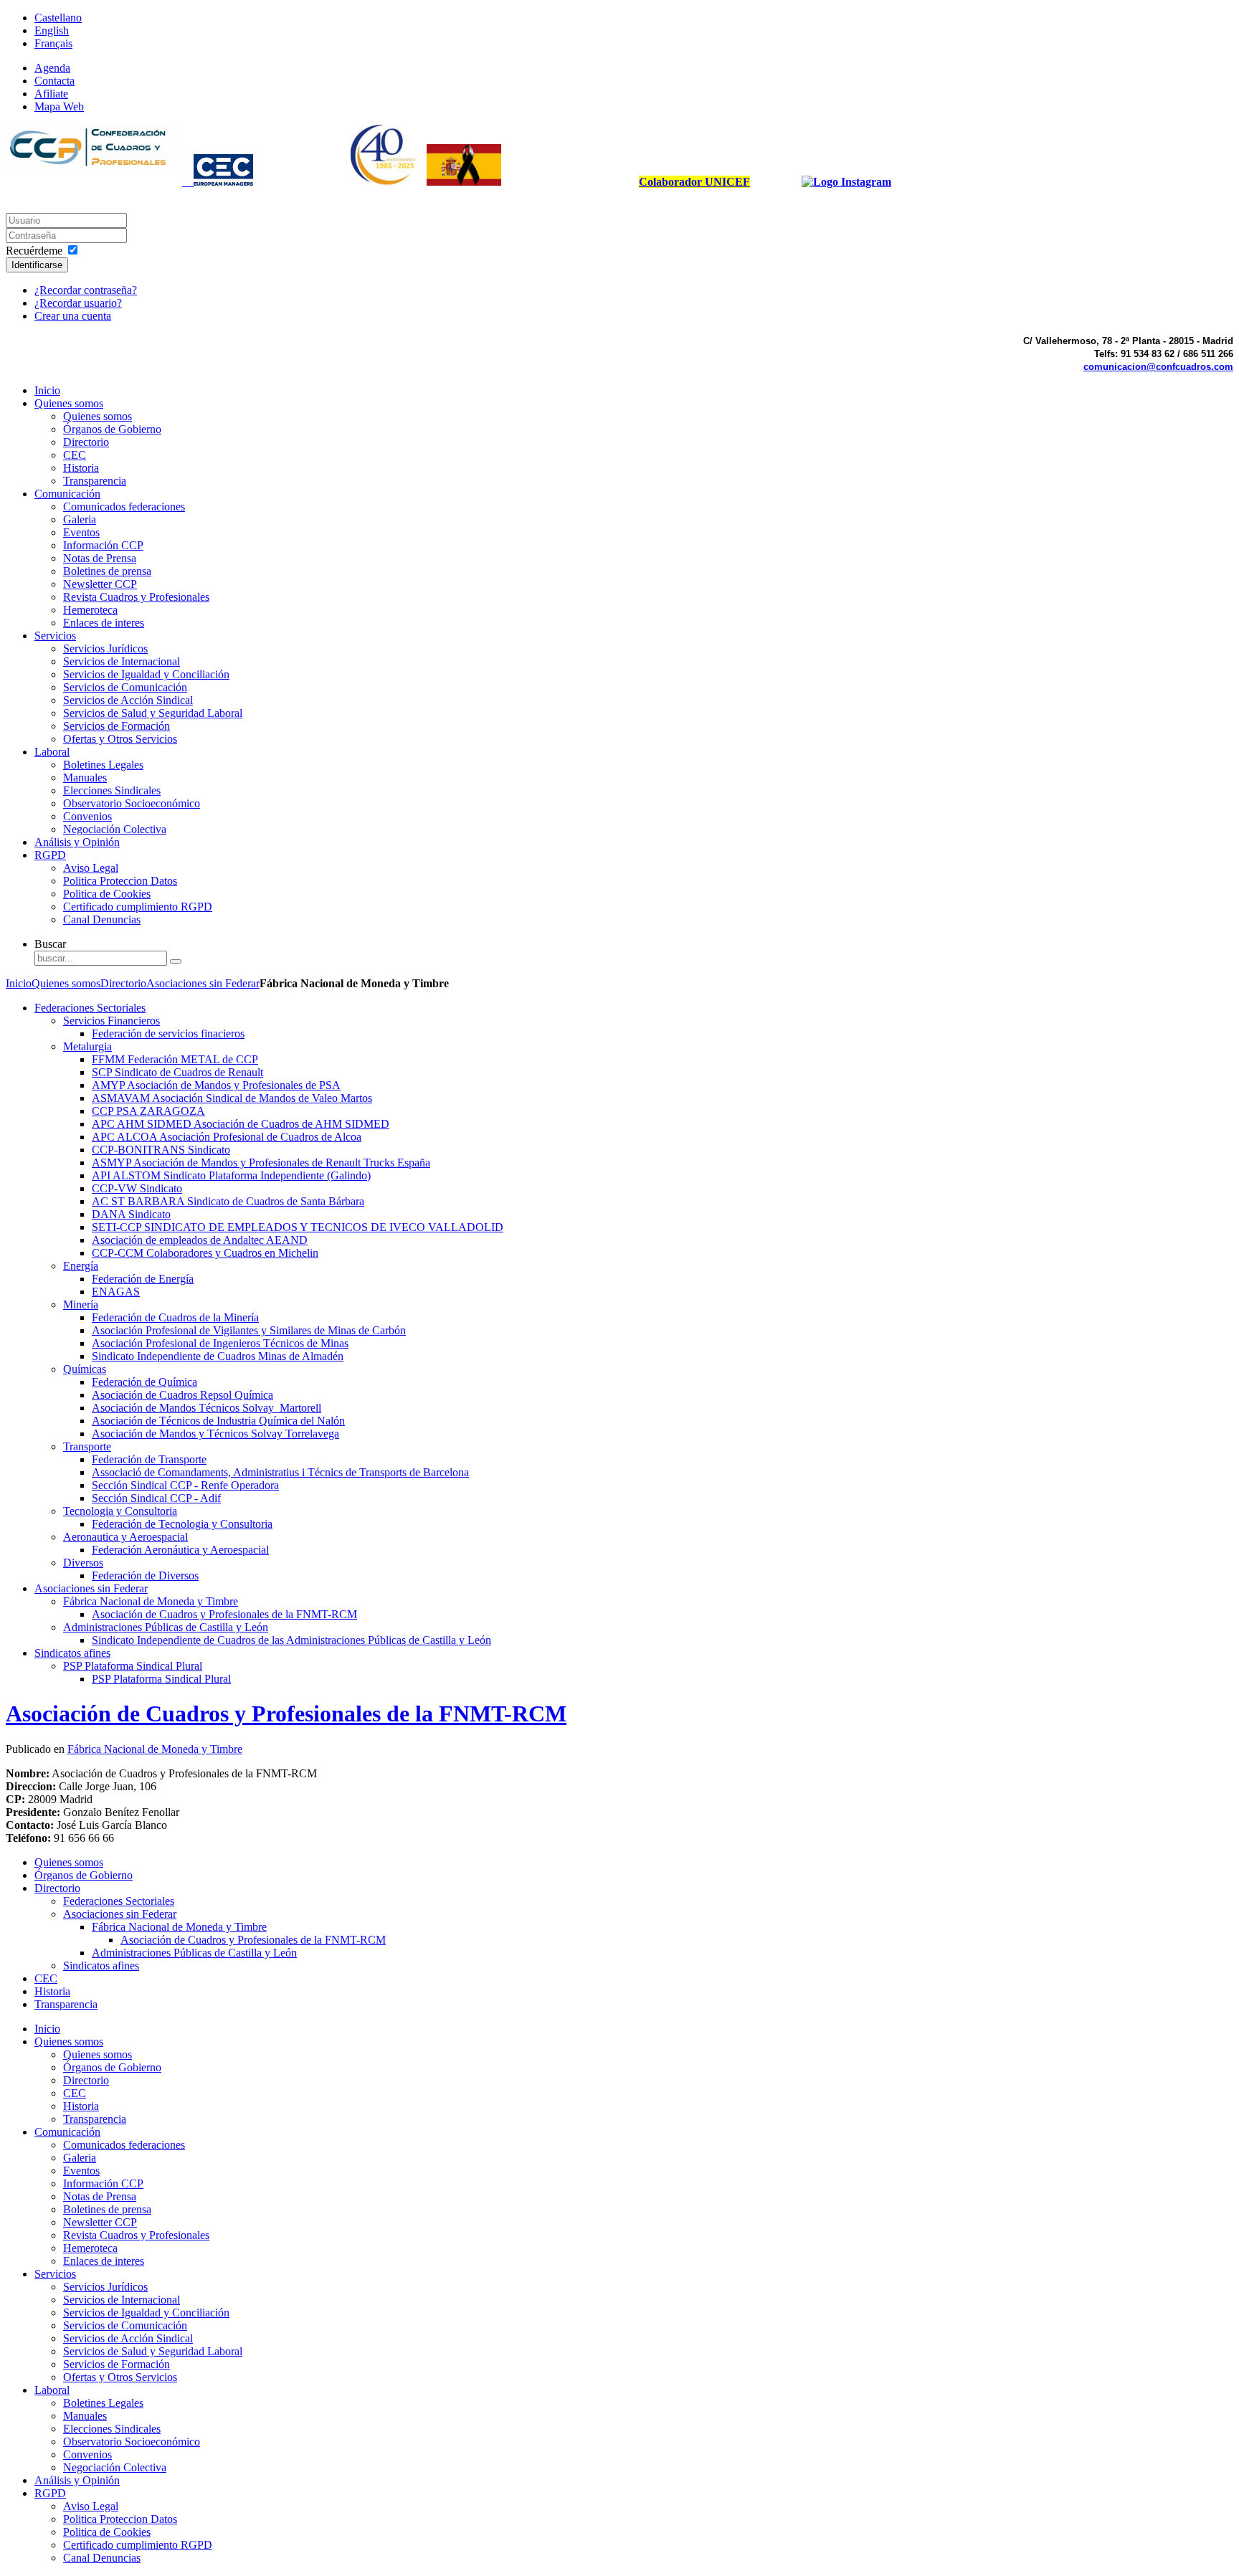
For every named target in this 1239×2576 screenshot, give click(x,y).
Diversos (83, 1563)
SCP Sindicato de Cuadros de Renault (177, 1072)
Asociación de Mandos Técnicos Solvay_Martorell (206, 1408)
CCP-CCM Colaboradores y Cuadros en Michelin (205, 1253)
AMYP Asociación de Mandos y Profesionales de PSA (216, 1085)
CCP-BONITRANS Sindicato (161, 1150)
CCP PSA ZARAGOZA (148, 1111)
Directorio (123, 983)
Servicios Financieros (111, 1021)
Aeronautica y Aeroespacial (125, 1537)
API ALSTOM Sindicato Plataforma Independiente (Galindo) (231, 1175)
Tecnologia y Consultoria (120, 1511)
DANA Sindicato (131, 1214)
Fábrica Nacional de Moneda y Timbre (151, 1601)
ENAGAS (116, 1292)
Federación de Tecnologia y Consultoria (182, 1524)
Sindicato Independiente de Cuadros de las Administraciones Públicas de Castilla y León (291, 1640)
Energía (81, 1266)
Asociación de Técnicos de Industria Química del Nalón (218, 1421)
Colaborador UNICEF (694, 182)
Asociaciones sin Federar (203, 983)
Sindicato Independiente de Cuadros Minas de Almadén (218, 1356)
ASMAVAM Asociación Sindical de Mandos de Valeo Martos (232, 1098)
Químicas (85, 1369)
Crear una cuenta (73, 316)
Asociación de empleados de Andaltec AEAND (200, 1240)
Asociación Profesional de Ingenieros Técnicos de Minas (220, 1343)
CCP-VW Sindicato (137, 1188)
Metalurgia (87, 1046)
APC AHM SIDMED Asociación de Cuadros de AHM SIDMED (241, 1124)
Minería (81, 1304)
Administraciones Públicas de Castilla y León (166, 1627)
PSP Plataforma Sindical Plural (133, 1666)
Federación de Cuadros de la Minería (175, 1317)
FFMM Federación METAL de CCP (175, 1059)
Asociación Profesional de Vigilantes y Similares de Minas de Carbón (249, 1330)
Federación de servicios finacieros (168, 1033)
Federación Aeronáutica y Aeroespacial (180, 1550)
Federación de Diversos (145, 1575)
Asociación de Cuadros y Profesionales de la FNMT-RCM (224, 1614)
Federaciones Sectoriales (90, 1008)
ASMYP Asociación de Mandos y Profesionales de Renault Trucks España (261, 1163)
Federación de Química (144, 1382)
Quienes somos (66, 983)
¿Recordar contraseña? (86, 290)
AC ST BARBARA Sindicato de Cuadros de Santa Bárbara (228, 1201)
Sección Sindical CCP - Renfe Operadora (185, 1485)
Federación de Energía (143, 1279)
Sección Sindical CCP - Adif (156, 1498)
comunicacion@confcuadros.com (1158, 367)
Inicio (19, 983)
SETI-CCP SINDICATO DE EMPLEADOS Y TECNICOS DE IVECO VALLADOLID (298, 1227)
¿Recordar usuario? (78, 303)
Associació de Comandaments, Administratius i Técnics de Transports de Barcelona (280, 1472)
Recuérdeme (34, 251)
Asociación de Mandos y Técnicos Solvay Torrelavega (215, 1434)
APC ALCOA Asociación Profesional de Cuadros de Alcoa (227, 1137)
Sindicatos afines (72, 1653)
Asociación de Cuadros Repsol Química (182, 1395)
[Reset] (176, 961)
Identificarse (37, 265)
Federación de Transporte (149, 1459)
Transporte (87, 1446)
